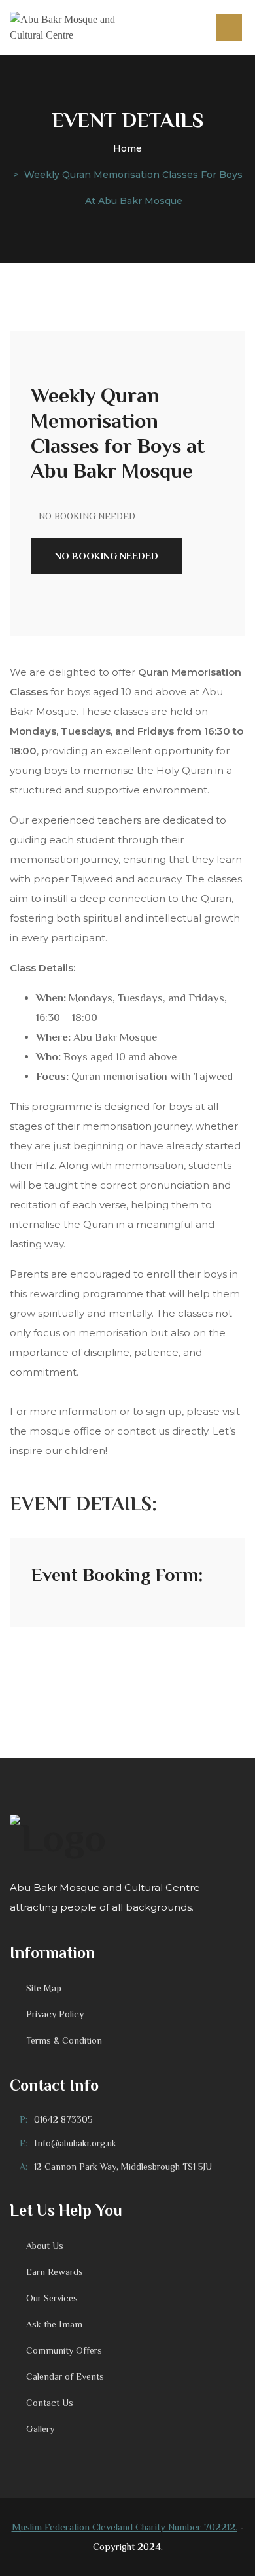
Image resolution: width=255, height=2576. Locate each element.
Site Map (44, 1988)
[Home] (73, 27)
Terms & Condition (64, 2040)
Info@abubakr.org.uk (75, 2143)
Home (127, 148)
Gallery (40, 2429)
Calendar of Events (65, 2376)
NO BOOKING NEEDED (107, 556)
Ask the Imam (54, 2324)
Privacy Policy (55, 2014)
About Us (45, 2246)
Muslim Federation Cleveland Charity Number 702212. (125, 2527)
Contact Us (50, 2403)
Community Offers (64, 2350)
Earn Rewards (55, 2272)
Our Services (52, 2298)
